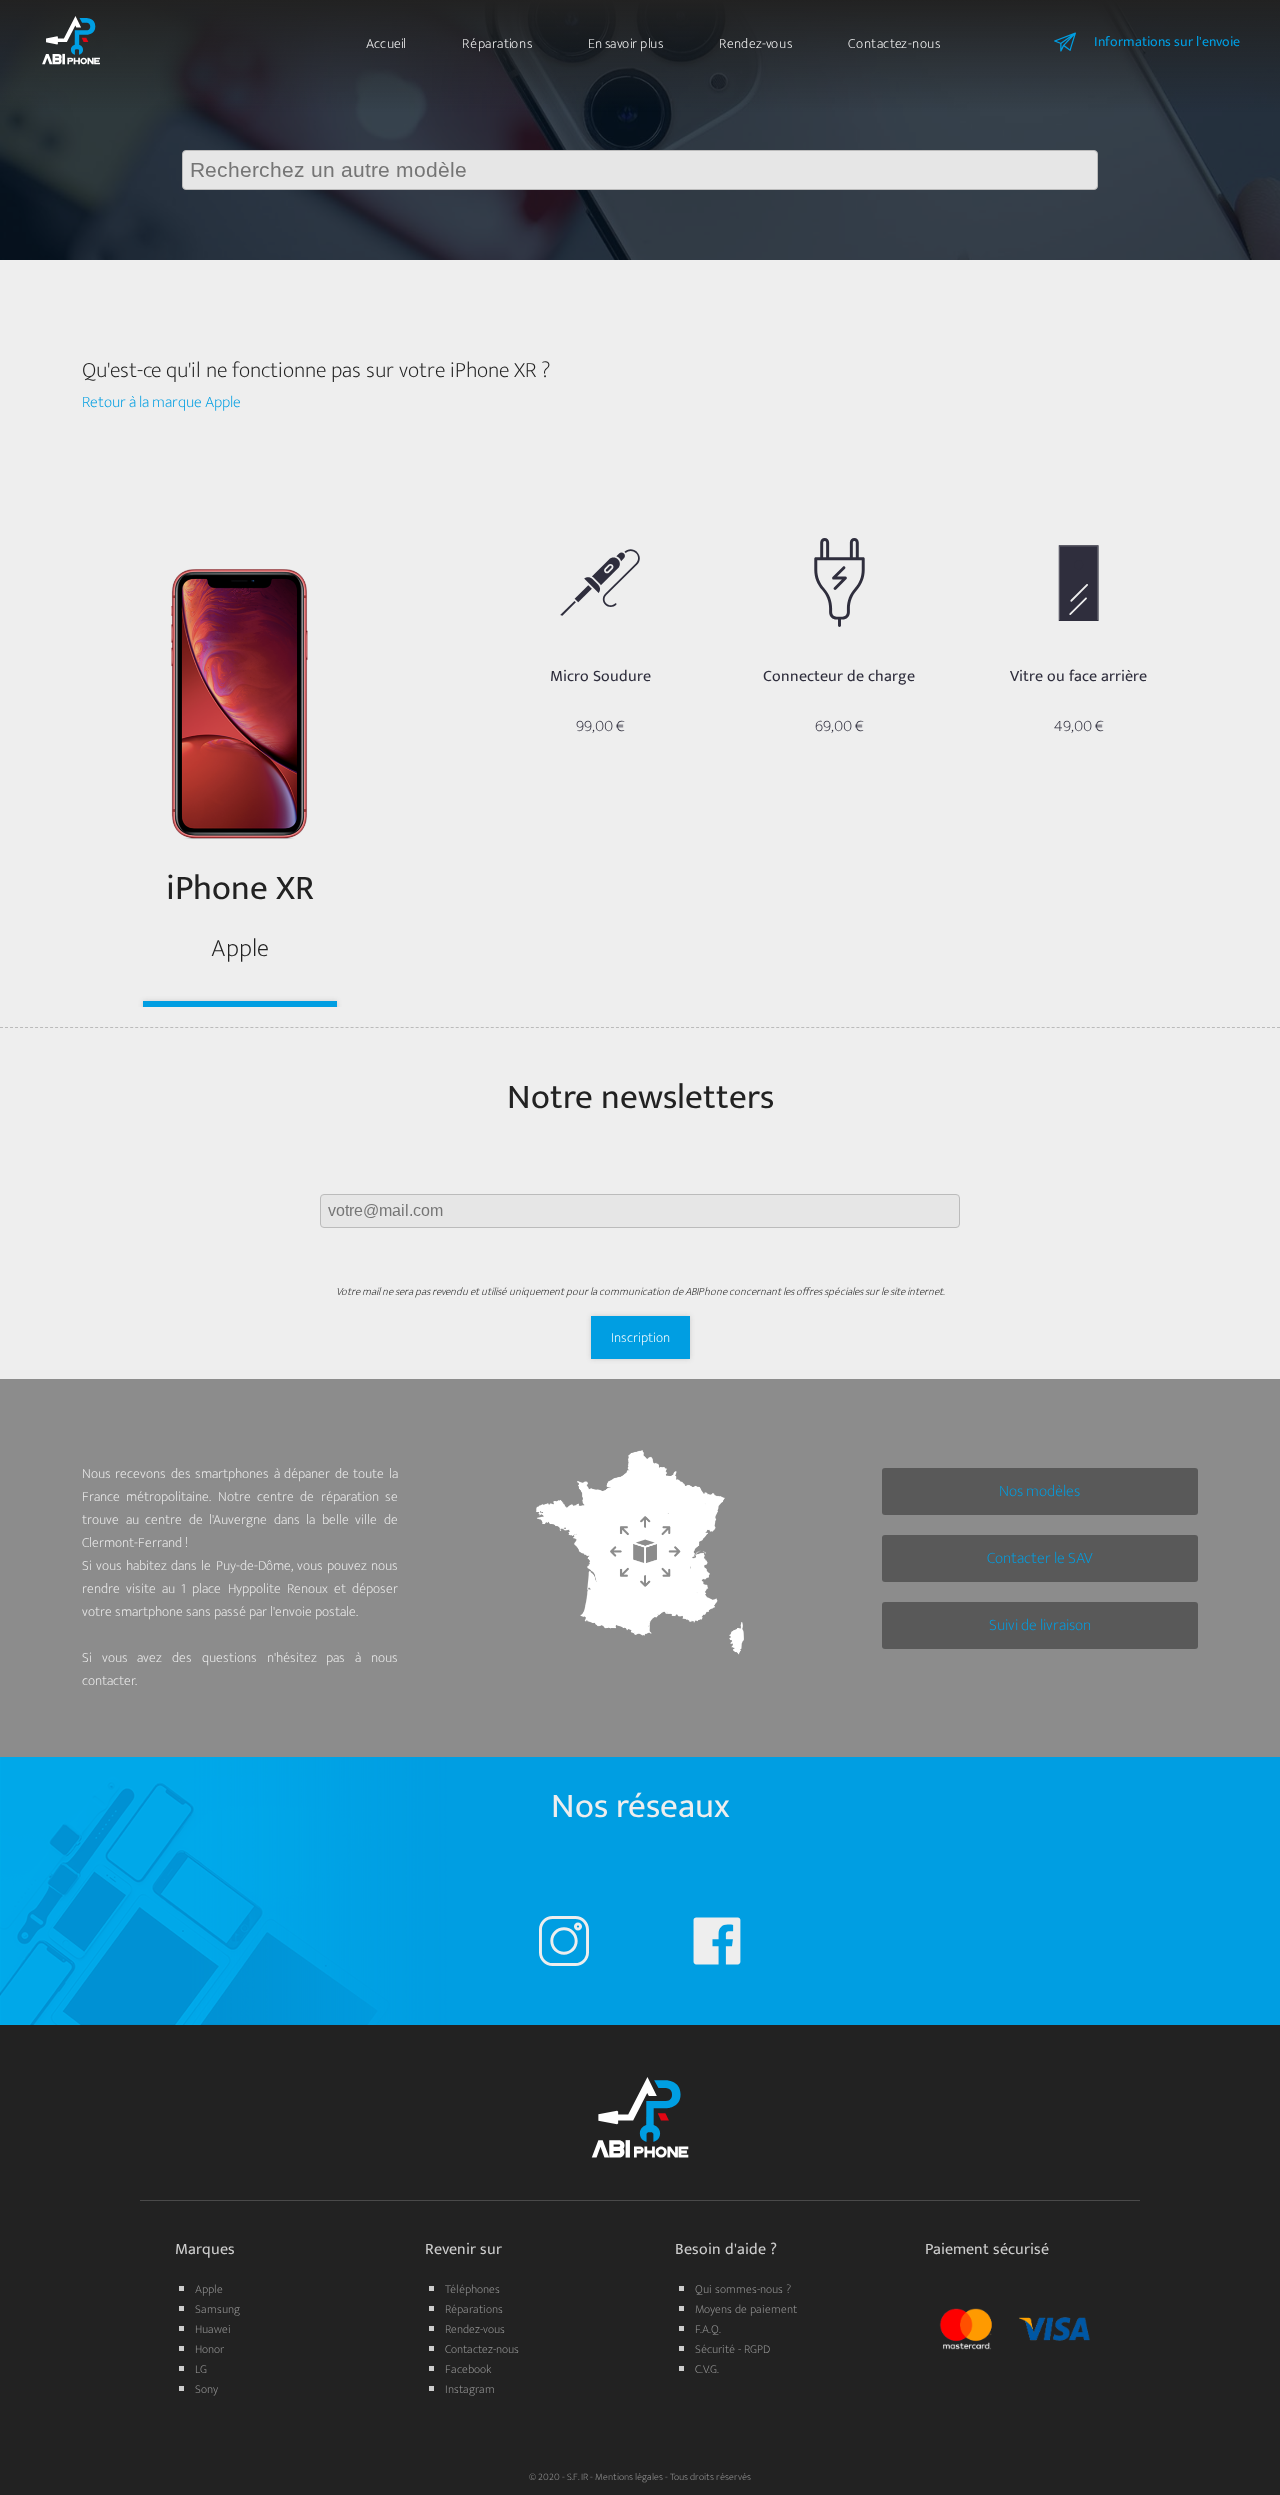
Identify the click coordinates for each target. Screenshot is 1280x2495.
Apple (209, 2289)
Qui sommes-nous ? (743, 2289)
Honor (209, 2349)
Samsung (217, 2309)
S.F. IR (577, 2477)
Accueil (386, 43)
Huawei (213, 2329)
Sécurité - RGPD (732, 2349)
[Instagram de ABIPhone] (564, 1945)
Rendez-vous (755, 43)
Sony (206, 2389)
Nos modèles (1039, 1491)
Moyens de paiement (746, 2309)
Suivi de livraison (1040, 1625)
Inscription (640, 1337)
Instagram (470, 2389)
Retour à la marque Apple (161, 402)
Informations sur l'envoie (1167, 41)
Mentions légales (629, 2477)
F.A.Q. (708, 2329)
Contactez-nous (894, 43)
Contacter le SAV (1040, 1558)
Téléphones (472, 2289)
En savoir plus (625, 43)
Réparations (497, 43)
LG (201, 2369)
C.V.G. (707, 2369)
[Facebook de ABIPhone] (717, 1945)
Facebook (468, 2369)
